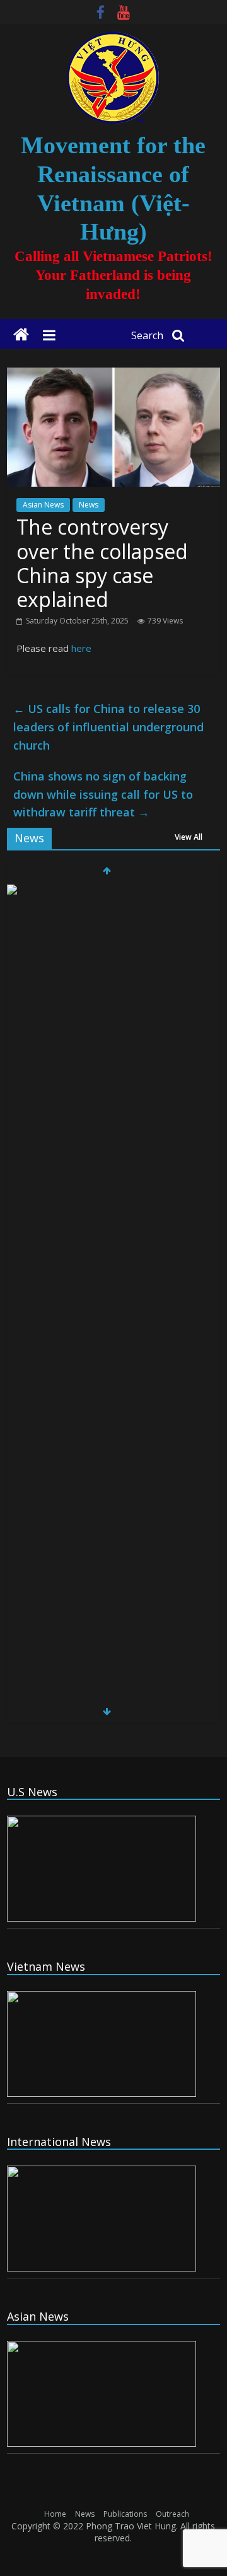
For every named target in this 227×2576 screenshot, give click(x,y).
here (81, 648)
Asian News (43, 505)
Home (55, 2514)
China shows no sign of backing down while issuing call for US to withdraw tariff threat (103, 794)
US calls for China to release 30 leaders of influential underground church (108, 727)
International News (59, 2142)
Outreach (172, 2514)
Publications (125, 2514)
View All (189, 837)
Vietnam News (46, 1966)
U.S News (32, 1792)
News (89, 505)
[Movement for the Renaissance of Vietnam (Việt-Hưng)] (21, 335)
